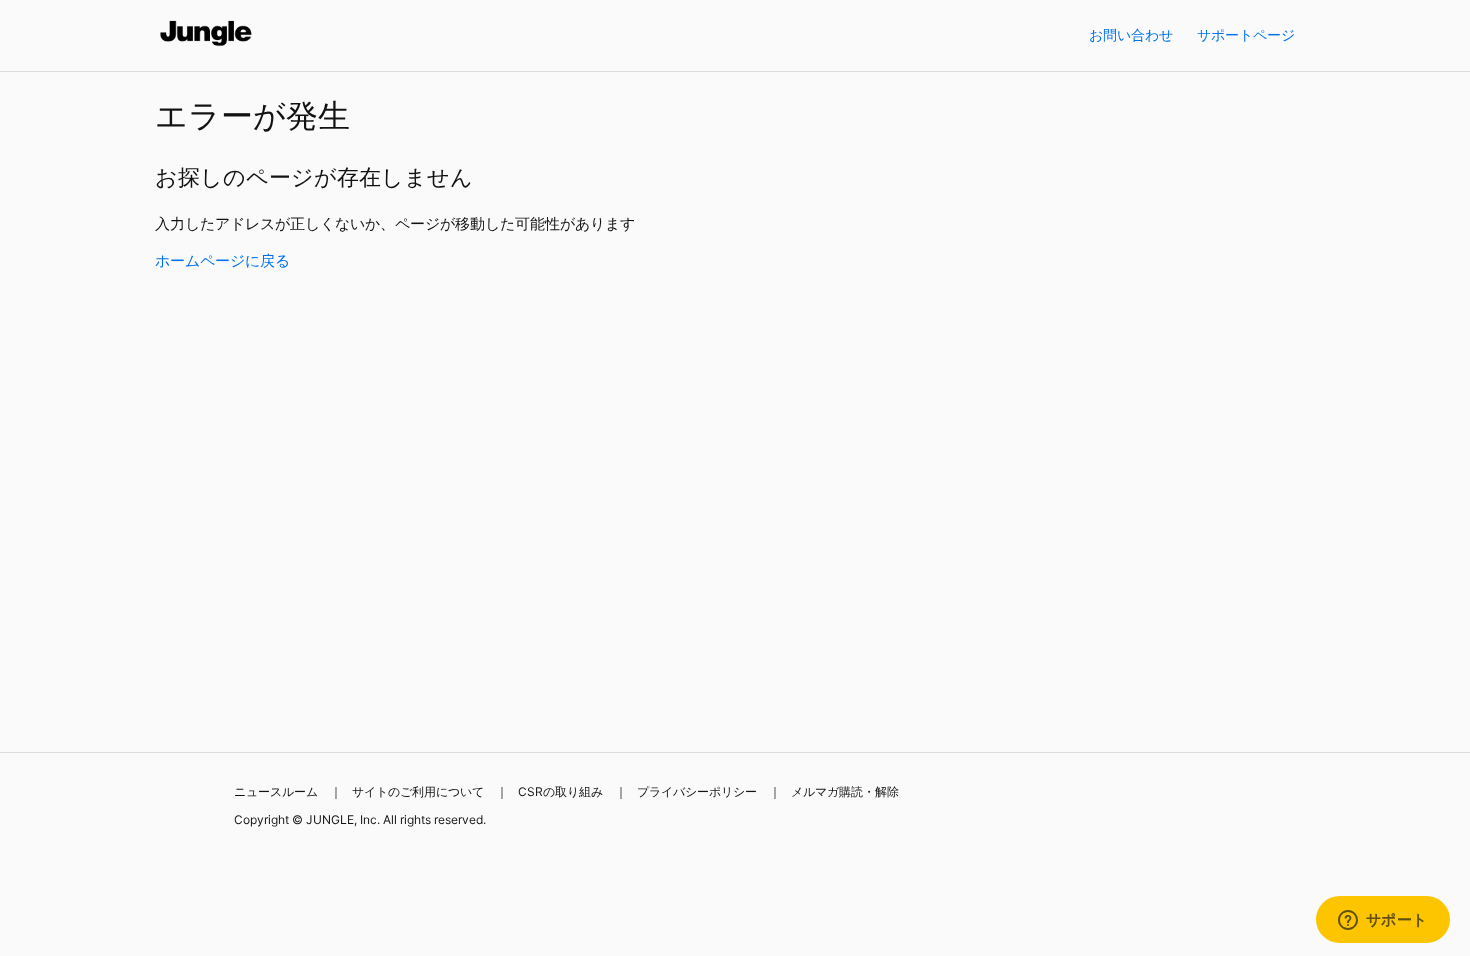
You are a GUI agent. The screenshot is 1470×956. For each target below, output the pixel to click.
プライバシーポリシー (697, 791)
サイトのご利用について (418, 791)
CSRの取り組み (560, 791)
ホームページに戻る (222, 260)
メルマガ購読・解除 (845, 791)
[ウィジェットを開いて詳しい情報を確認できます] (1382, 921)
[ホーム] (206, 45)
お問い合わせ (1131, 34)
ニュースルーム (276, 791)
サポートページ (1246, 34)
